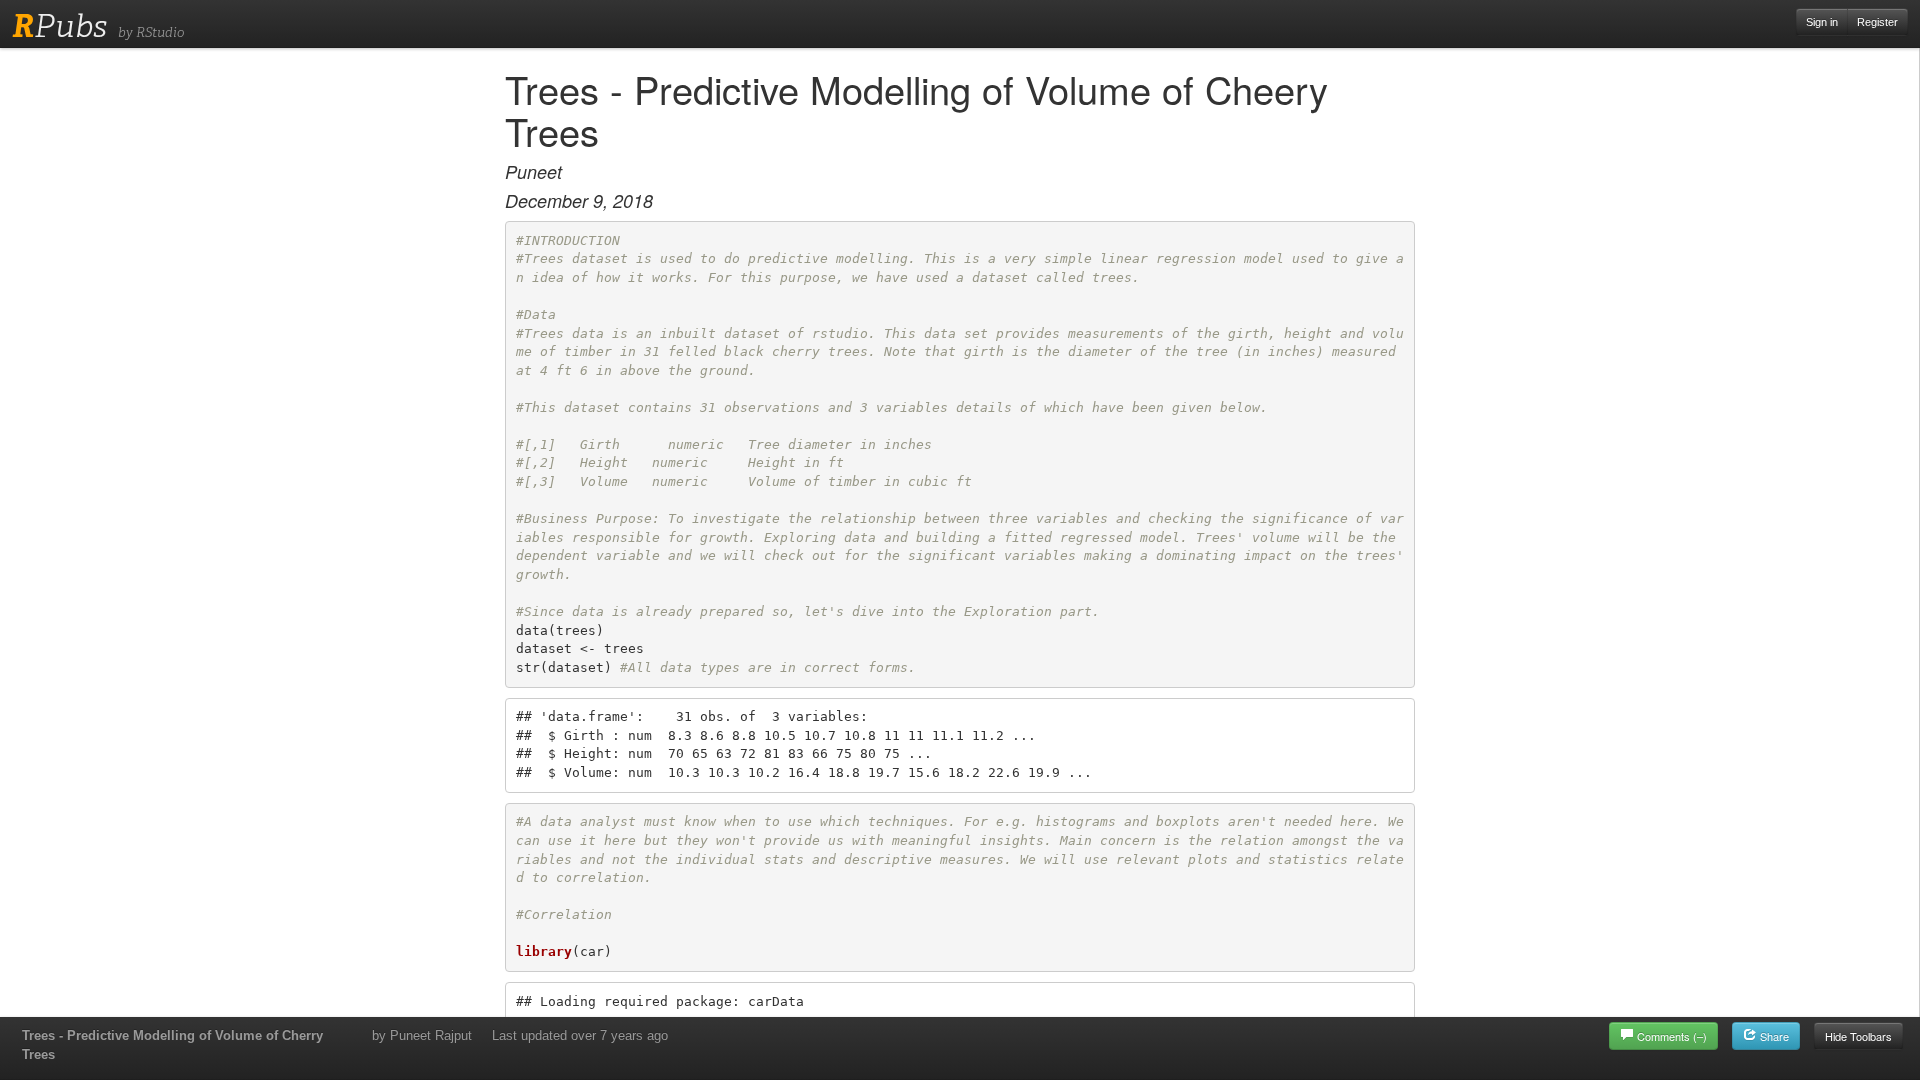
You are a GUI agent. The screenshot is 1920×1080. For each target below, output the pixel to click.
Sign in (1822, 22)
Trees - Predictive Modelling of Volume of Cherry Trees (172, 1045)
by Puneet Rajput (422, 1035)
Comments (1672, 1036)
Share (1773, 1036)
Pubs (59, 26)
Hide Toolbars (1858, 1036)
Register (1877, 22)
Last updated (580, 1035)
